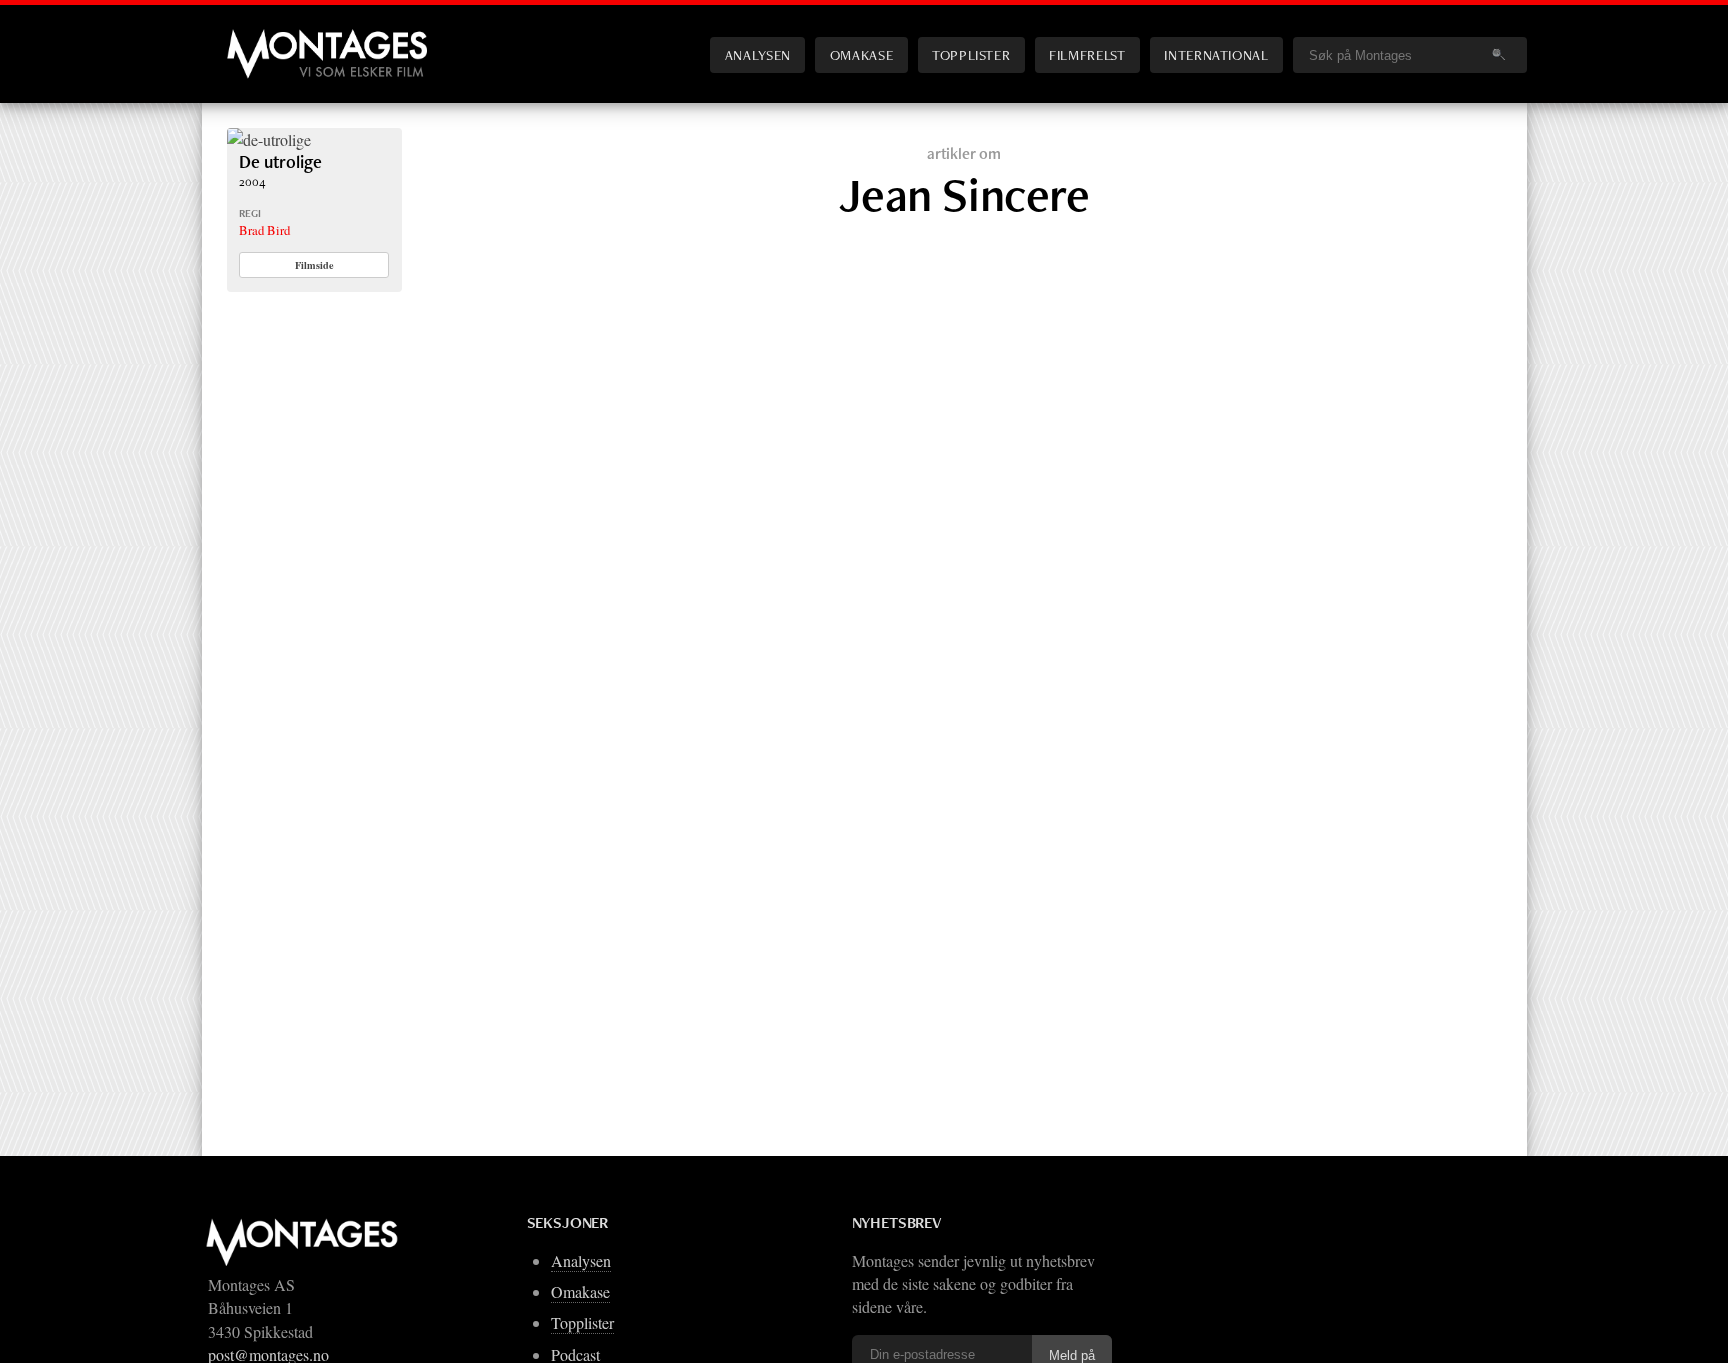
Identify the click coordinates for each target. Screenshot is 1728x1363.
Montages (260, 39)
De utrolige (280, 161)
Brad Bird (264, 230)
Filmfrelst (1087, 54)
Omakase (861, 54)
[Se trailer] (269, 139)
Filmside (314, 265)
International (1216, 54)
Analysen (758, 54)
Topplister (971, 54)
